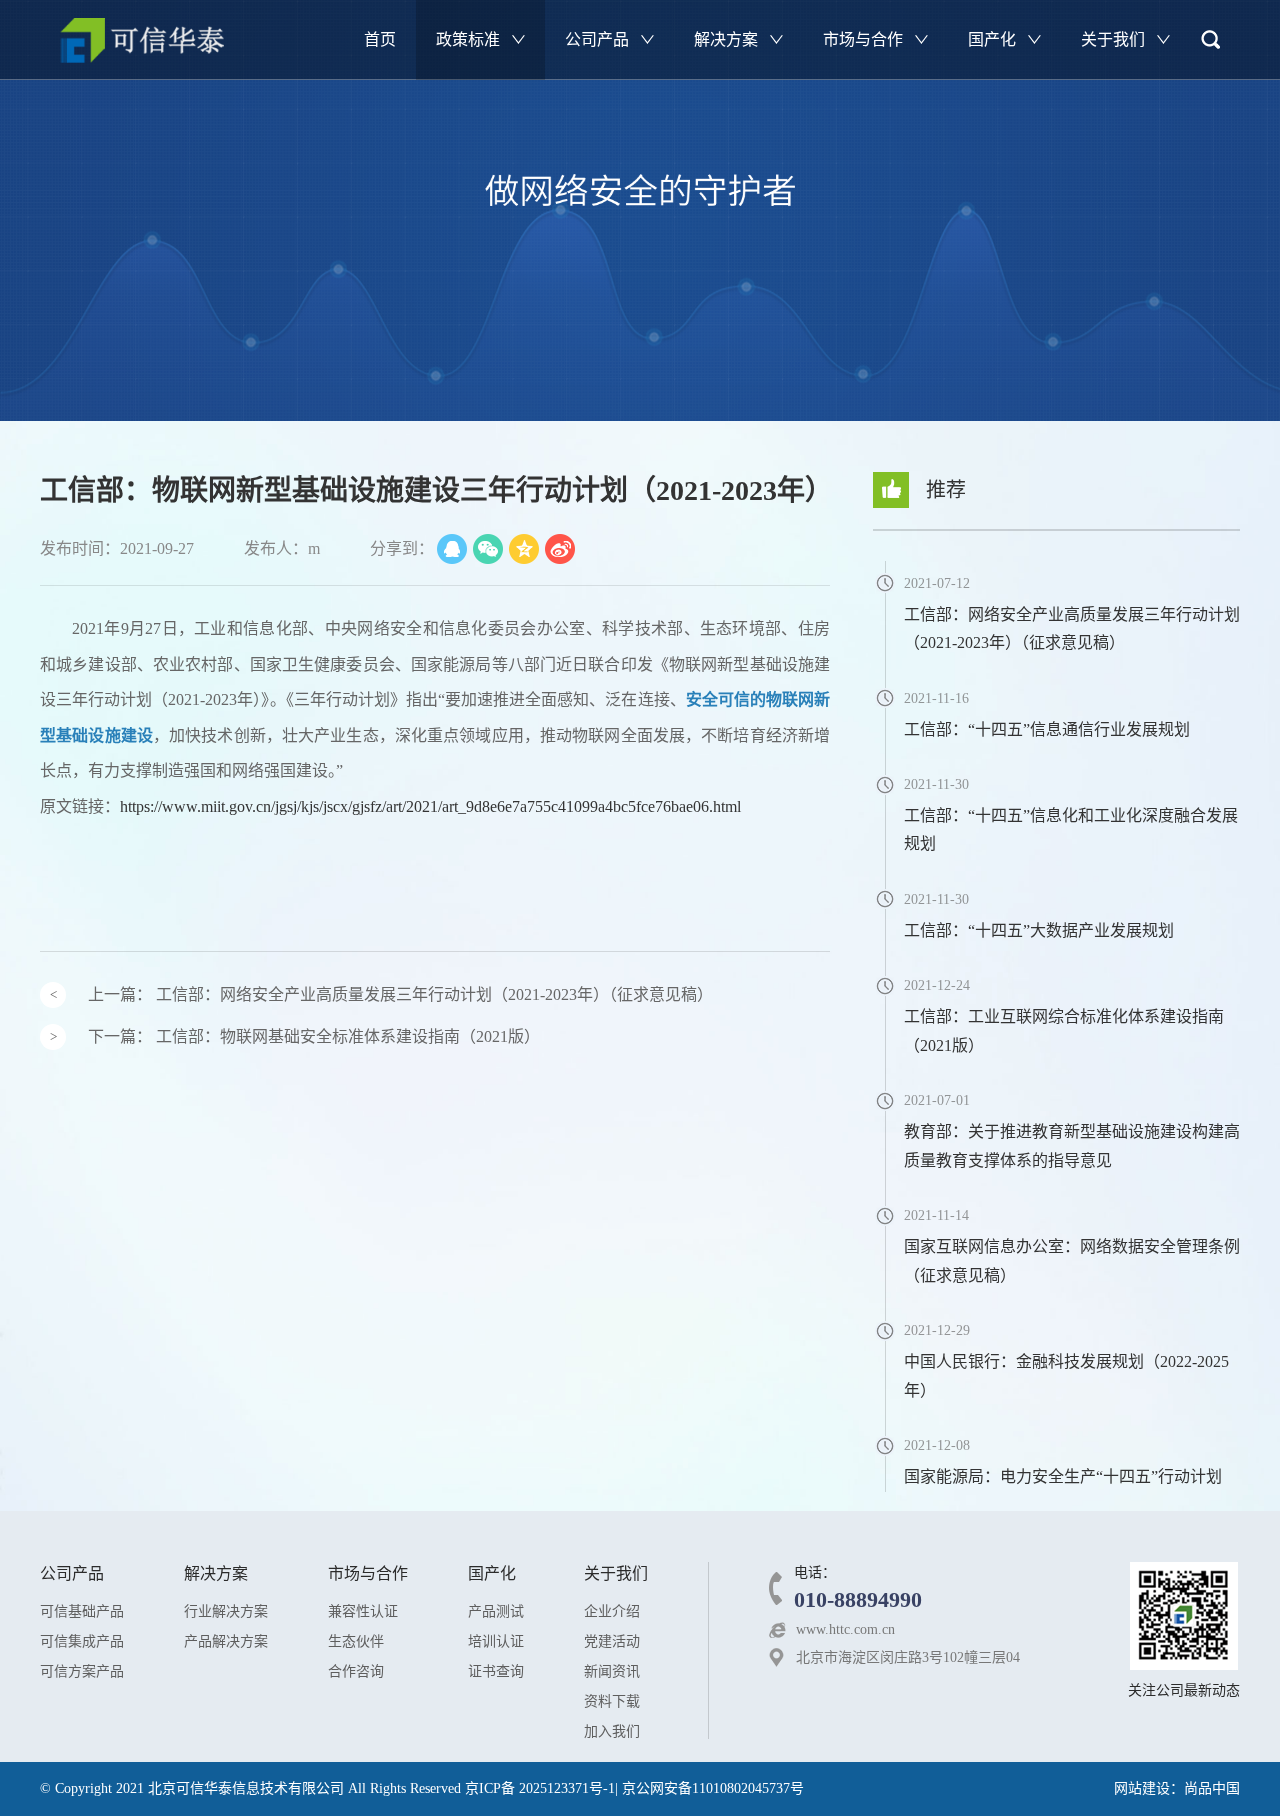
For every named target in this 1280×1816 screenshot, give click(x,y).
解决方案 (728, 39)
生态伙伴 (356, 1641)
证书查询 (496, 1671)
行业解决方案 (226, 1611)
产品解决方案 (226, 1641)
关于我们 (1115, 39)
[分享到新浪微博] (560, 549)
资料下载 (612, 1701)
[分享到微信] (488, 549)
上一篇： (400, 994)
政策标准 (470, 39)
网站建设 (1142, 1788)
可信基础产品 (82, 1611)
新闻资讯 (612, 1671)
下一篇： (314, 1036)
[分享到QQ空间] (524, 549)
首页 (380, 39)
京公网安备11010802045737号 (713, 1788)
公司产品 (599, 39)
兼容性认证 (363, 1611)
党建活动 (612, 1641)
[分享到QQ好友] (452, 549)
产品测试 (496, 1611)
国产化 (994, 39)
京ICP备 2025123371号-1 (540, 1788)
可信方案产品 (82, 1671)
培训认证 (496, 1641)
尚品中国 (1212, 1788)
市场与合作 (865, 39)
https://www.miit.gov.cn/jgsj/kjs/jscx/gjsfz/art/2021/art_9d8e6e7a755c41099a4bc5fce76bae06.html (430, 806)
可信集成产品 (82, 1641)
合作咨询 (356, 1671)
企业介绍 (612, 1611)
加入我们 (612, 1731)
